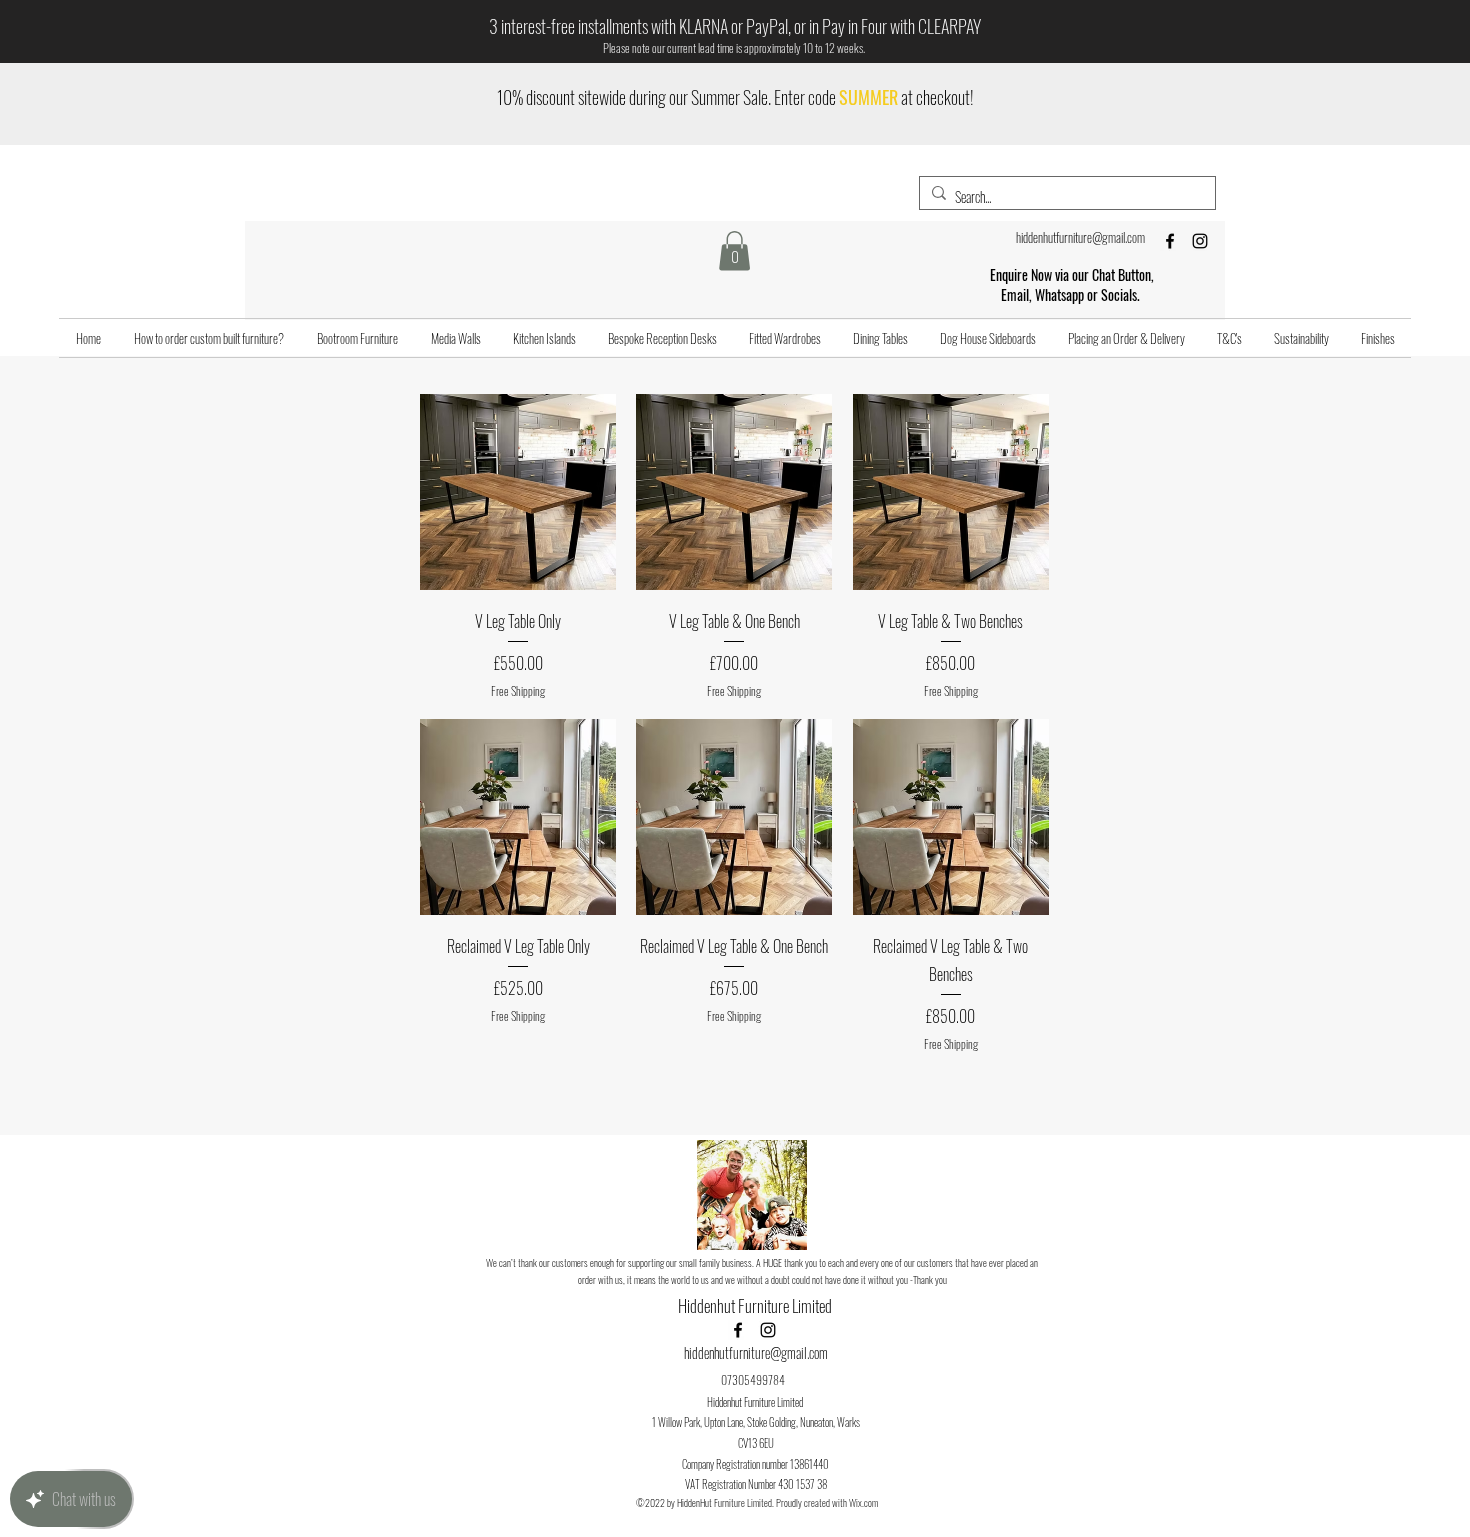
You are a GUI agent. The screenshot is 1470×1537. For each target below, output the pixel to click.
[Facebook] (1170, 241)
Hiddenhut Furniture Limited (756, 1305)
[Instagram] (1200, 241)
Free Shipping (518, 691)
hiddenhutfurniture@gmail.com (1080, 237)
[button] (734, 250)
